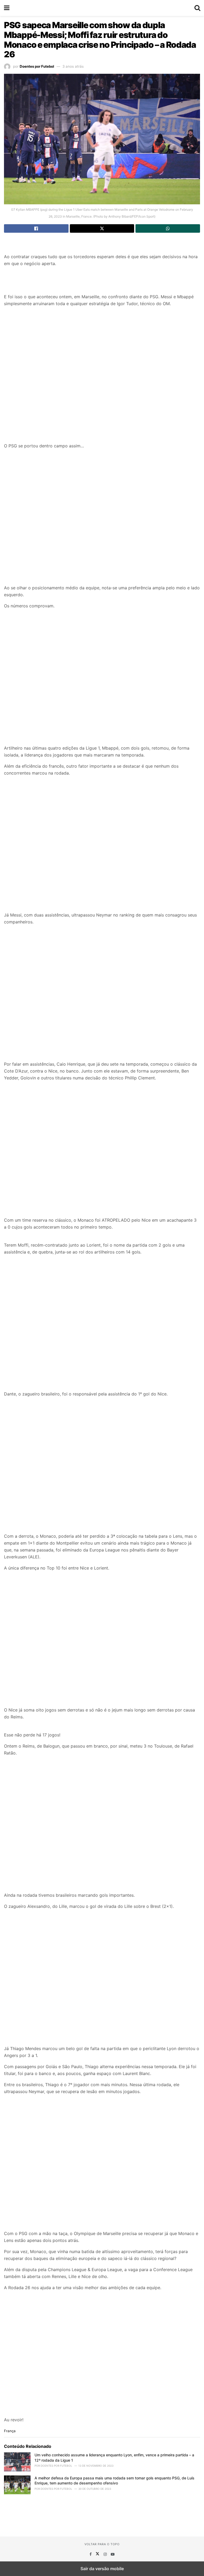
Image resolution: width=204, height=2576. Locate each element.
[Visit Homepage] (102, 8)
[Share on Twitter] (102, 228)
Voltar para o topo (102, 2544)
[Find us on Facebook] (91, 2554)
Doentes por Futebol (37, 66)
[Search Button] (197, 8)
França (10, 2431)
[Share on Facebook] (36, 228)
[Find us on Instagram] (106, 2554)
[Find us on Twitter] (98, 2554)
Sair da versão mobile (102, 2569)
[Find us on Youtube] (113, 2554)
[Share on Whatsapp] (168, 228)
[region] (102, 245)
